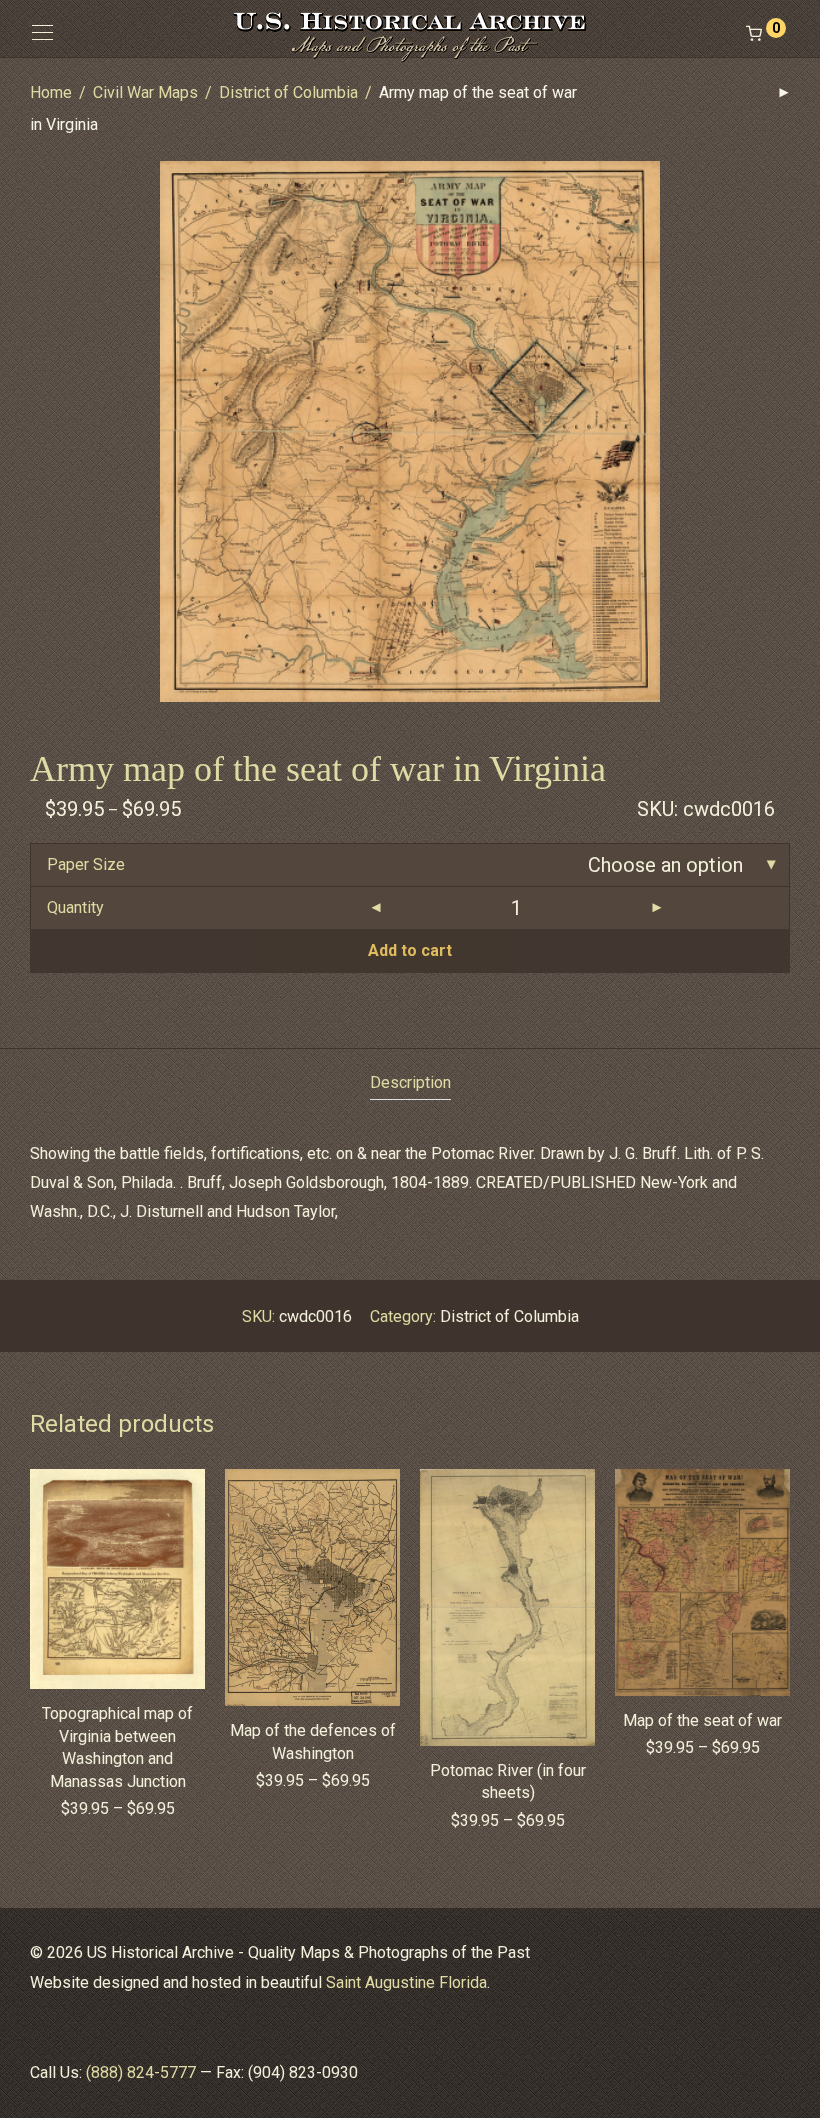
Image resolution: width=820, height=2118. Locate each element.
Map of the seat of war (702, 1720)
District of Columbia (288, 92)
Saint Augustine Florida (406, 1982)
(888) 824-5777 (141, 2072)
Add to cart (410, 950)
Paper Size (86, 864)
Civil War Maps (145, 92)
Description (410, 1082)
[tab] (410, 1083)
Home (51, 92)
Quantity (75, 907)
